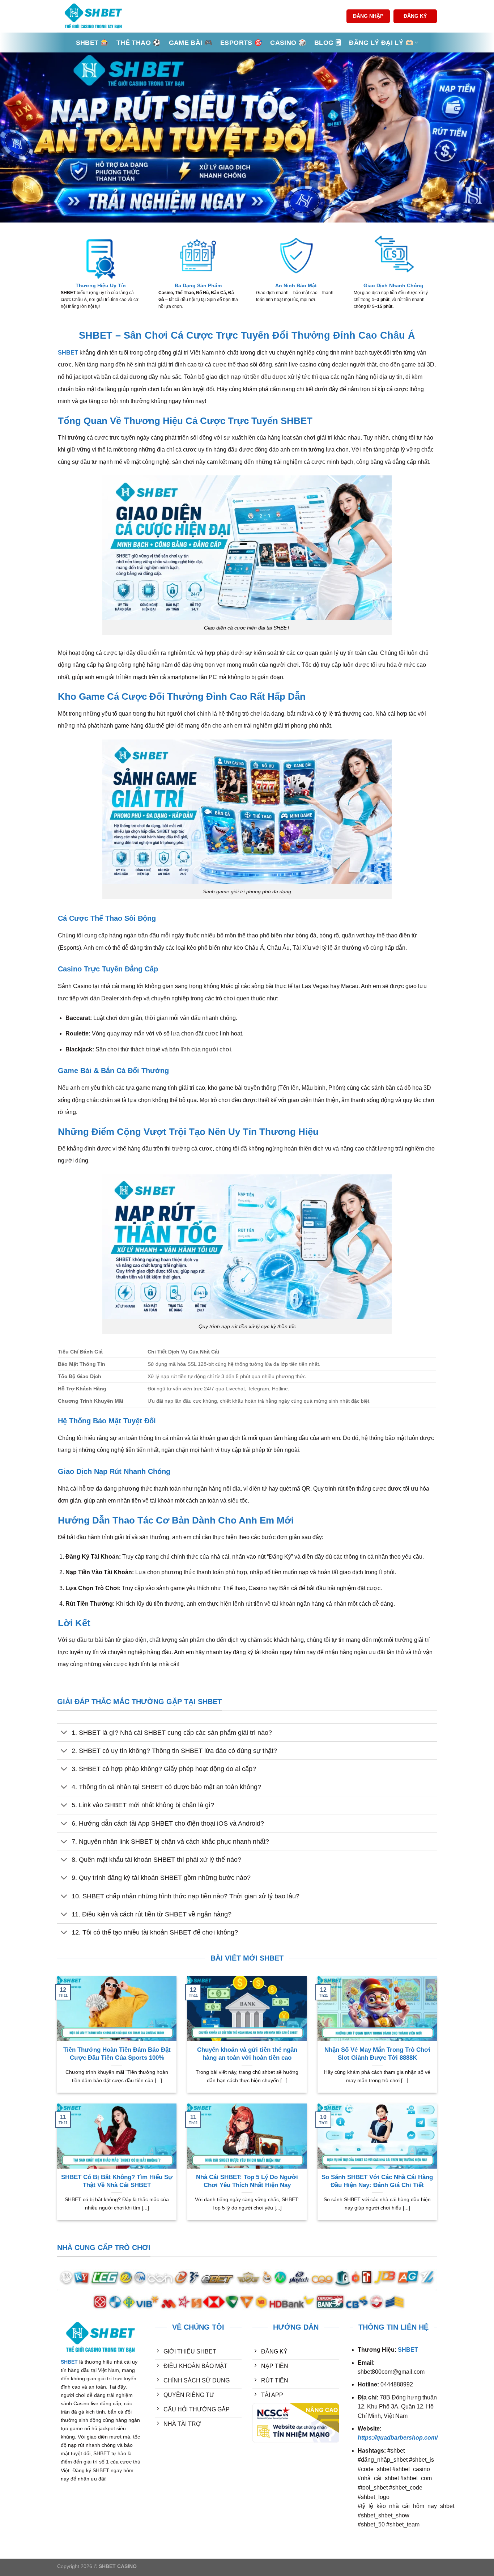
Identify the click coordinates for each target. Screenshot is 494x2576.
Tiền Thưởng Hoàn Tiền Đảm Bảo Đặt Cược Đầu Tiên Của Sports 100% (117, 2054)
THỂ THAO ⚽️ (139, 43)
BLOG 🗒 (328, 43)
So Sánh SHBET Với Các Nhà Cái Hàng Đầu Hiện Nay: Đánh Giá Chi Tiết (377, 2181)
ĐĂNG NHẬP (368, 16)
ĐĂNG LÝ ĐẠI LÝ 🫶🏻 (381, 43)
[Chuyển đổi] (64, 1733)
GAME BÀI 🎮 (191, 43)
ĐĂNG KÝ (415, 16)
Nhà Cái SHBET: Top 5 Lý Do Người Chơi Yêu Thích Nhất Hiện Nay (247, 2181)
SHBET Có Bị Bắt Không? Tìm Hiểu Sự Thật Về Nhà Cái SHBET (117, 2181)
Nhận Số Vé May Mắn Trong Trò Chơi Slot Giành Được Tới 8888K (377, 2054)
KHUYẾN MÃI (173, 2452)
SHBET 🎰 (92, 43)
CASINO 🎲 (288, 43)
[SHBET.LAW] (93, 16)
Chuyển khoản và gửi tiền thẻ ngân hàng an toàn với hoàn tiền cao (247, 2054)
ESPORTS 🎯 (241, 43)
